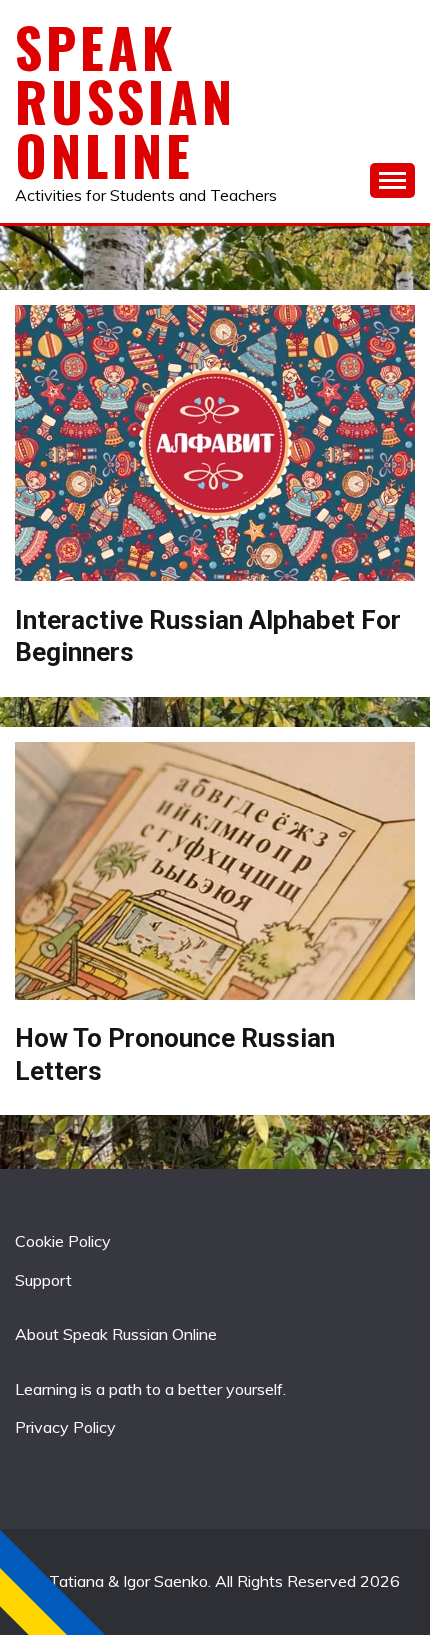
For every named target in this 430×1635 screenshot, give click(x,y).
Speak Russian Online (125, 101)
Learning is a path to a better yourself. (150, 1389)
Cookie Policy (63, 1241)
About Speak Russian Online (116, 1334)
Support (43, 1280)
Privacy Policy (65, 1427)
